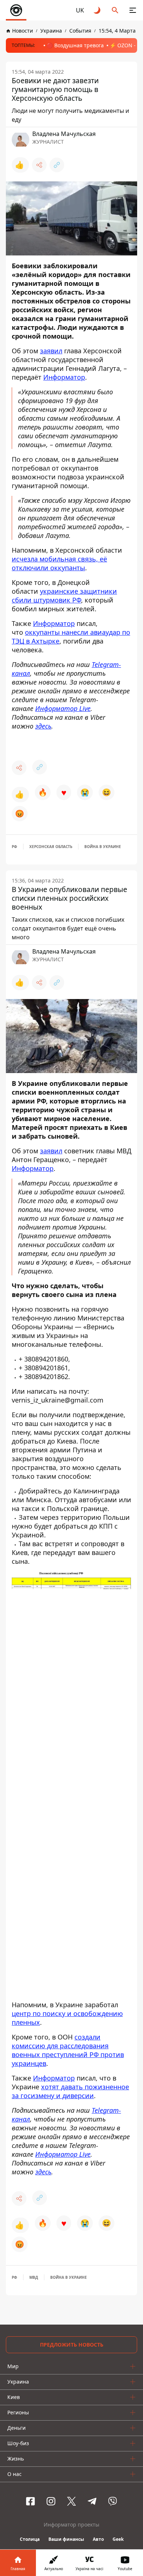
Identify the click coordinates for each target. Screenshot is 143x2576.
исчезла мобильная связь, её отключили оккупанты (59, 563)
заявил (51, 351)
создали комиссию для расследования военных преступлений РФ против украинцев (68, 2050)
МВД (34, 2277)
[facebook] (30, 2501)
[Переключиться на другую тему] (98, 10)
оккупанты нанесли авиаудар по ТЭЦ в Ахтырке (71, 637)
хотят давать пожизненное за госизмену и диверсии (70, 2091)
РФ (14, 847)
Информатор (64, 377)
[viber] (113, 2501)
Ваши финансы (66, 2539)
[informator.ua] (16, 10)
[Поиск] (115, 10)
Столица (30, 2539)
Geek (118, 2539)
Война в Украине (103, 847)
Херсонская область (51, 847)
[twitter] (71, 2501)
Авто (98, 2539)
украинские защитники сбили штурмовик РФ (64, 596)
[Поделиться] (39, 165)
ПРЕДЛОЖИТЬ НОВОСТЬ (72, 2345)
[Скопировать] (57, 165)
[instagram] (51, 2501)
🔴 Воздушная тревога (75, 45)
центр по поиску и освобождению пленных (67, 2017)
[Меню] (133, 10)
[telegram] (92, 2501)
